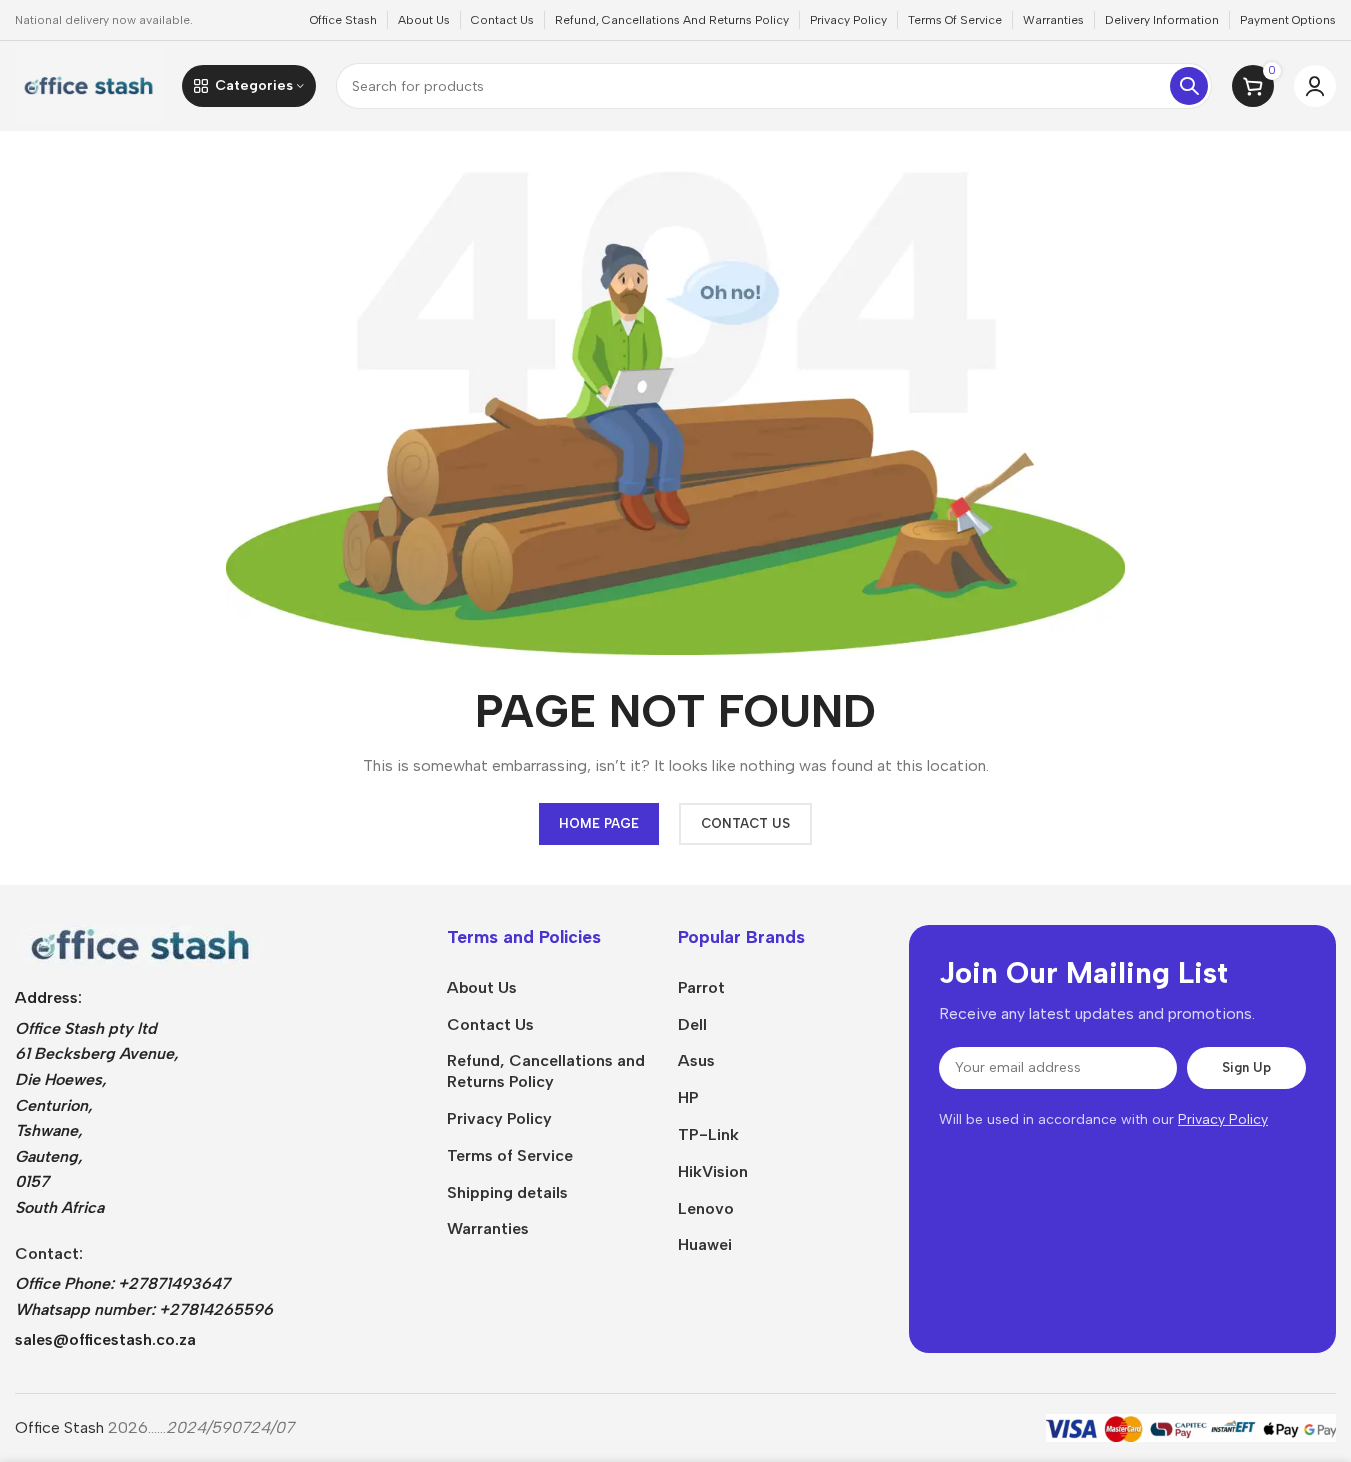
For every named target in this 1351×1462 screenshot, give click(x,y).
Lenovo (706, 1208)
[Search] (1189, 86)
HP (688, 1097)
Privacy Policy (499, 1118)
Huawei (705, 1244)
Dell (692, 1024)
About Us (482, 987)
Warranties (488, 1228)
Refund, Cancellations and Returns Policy (546, 1071)
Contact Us (490, 1024)
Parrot (701, 987)
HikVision (713, 1171)
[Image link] (140, 943)
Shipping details (507, 1192)
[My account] (1315, 86)
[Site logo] (88, 84)
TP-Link (708, 1134)
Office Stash (59, 1427)
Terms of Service (510, 1155)
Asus (696, 1060)
